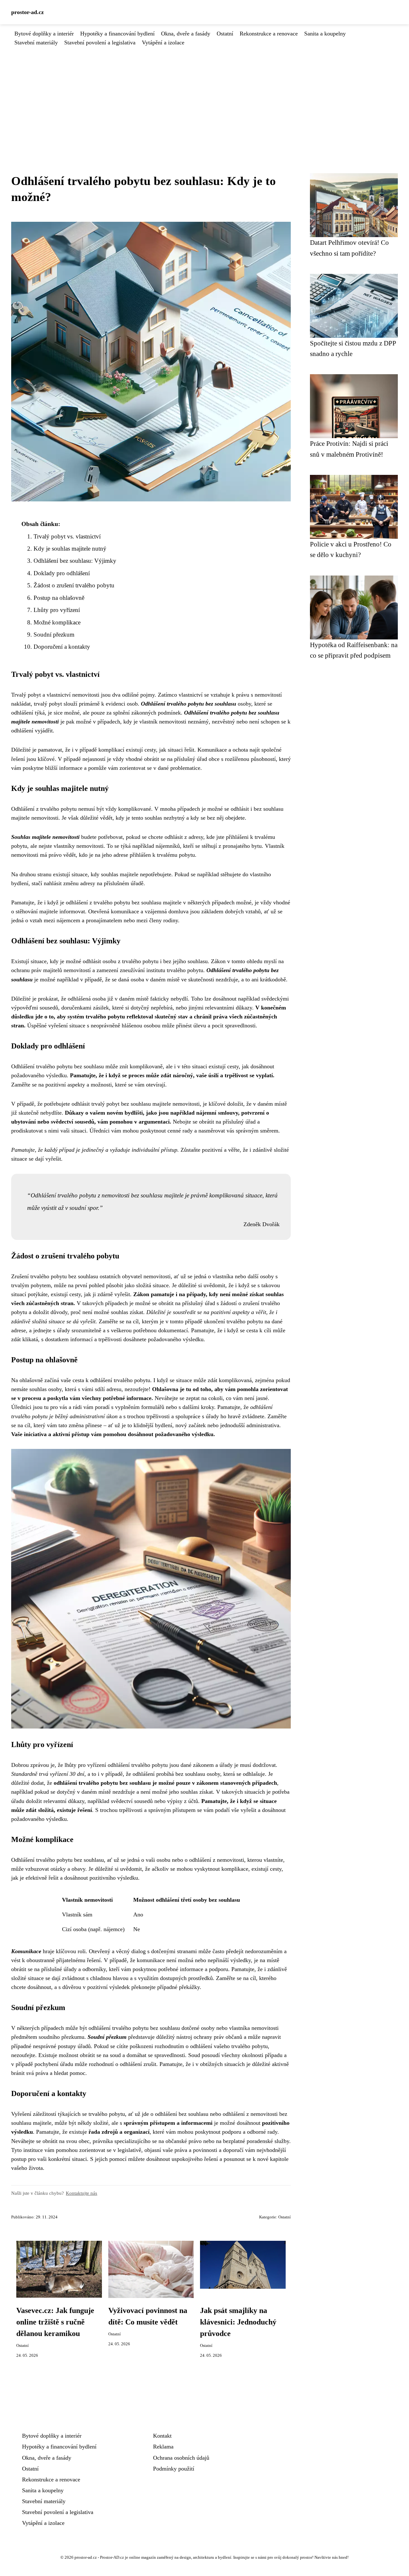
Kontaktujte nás (81, 2193)
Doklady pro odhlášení (62, 573)
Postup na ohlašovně (59, 598)
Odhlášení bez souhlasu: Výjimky (75, 561)
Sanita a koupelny (325, 34)
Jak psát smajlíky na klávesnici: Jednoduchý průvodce (238, 2322)
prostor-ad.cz (27, 12)
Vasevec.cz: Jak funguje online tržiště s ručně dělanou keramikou (55, 2322)
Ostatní (225, 34)
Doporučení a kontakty (62, 647)
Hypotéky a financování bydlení (117, 34)
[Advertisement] (204, 95)
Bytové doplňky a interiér (44, 34)
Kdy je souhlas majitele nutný (70, 549)
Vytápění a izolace (163, 43)
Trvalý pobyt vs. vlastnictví (67, 536)
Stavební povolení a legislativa (100, 43)
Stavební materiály (36, 43)
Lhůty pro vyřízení (57, 610)
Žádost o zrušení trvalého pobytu (74, 585)
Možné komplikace (57, 622)
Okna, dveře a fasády (186, 34)
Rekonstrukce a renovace (269, 34)
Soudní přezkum (54, 634)
